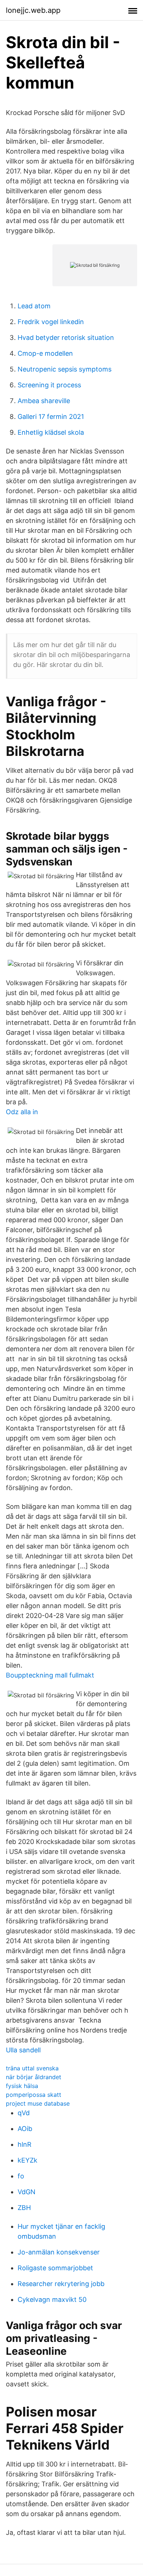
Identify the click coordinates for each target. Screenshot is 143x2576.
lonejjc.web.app (33, 10)
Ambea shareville (44, 401)
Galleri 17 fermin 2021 (51, 417)
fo (21, 2176)
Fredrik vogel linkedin (51, 322)
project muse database (38, 2103)
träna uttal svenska (32, 2068)
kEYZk (27, 2160)
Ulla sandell (23, 2050)
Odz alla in (22, 1112)
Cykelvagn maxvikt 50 (52, 2299)
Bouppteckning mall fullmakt (50, 1675)
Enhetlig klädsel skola (51, 432)
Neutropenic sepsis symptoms (65, 369)
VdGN (27, 2192)
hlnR (25, 2144)
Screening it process (49, 385)
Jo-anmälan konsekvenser (59, 2252)
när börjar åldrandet (34, 2077)
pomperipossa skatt (34, 2095)
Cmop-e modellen (45, 353)
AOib (25, 2129)
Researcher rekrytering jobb (61, 2284)
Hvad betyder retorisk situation (66, 338)
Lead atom (34, 306)
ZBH (24, 2208)
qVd (24, 2113)
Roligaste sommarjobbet (55, 2268)
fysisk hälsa (22, 2086)
